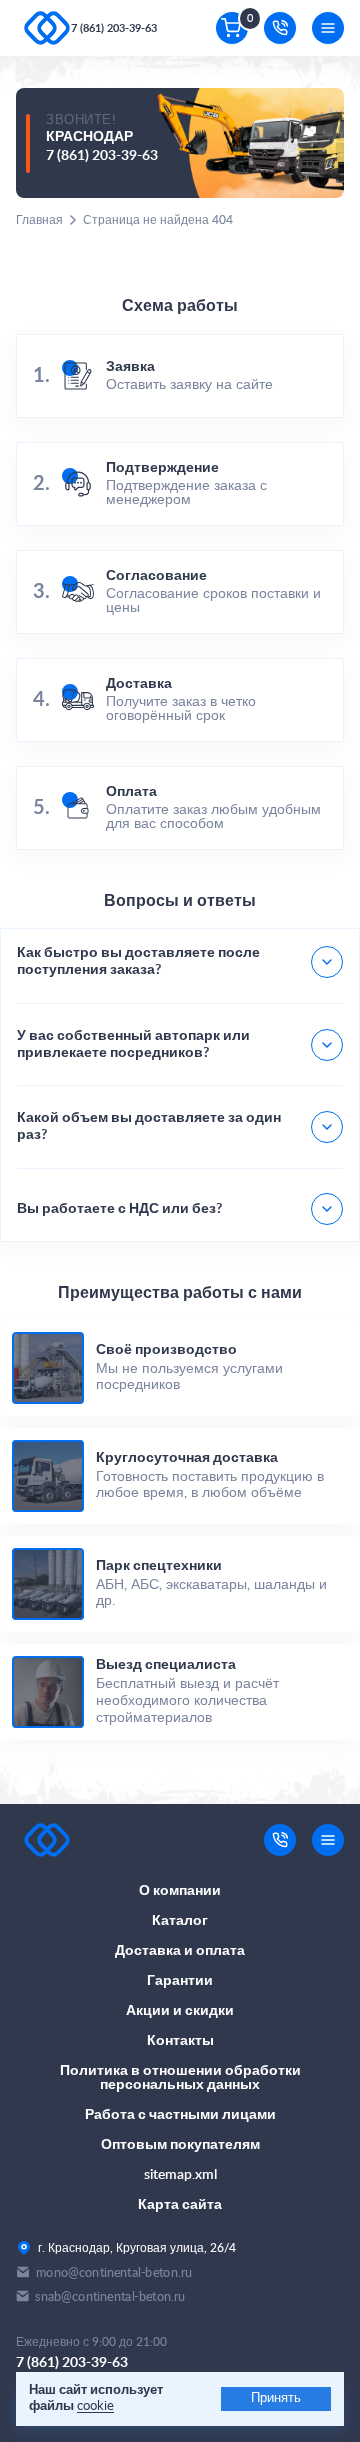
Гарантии (180, 1981)
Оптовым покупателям (180, 2145)
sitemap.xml (180, 2175)
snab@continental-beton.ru (110, 2296)
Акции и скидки (180, 2011)
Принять (276, 2398)
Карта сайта (180, 2205)
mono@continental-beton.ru (114, 2272)
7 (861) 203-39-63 (114, 28)
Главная (39, 220)
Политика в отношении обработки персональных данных (180, 2078)
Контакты (180, 2041)
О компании (180, 1891)
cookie (95, 2406)
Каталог (180, 1921)
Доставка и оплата (180, 1951)
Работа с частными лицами (180, 2115)
